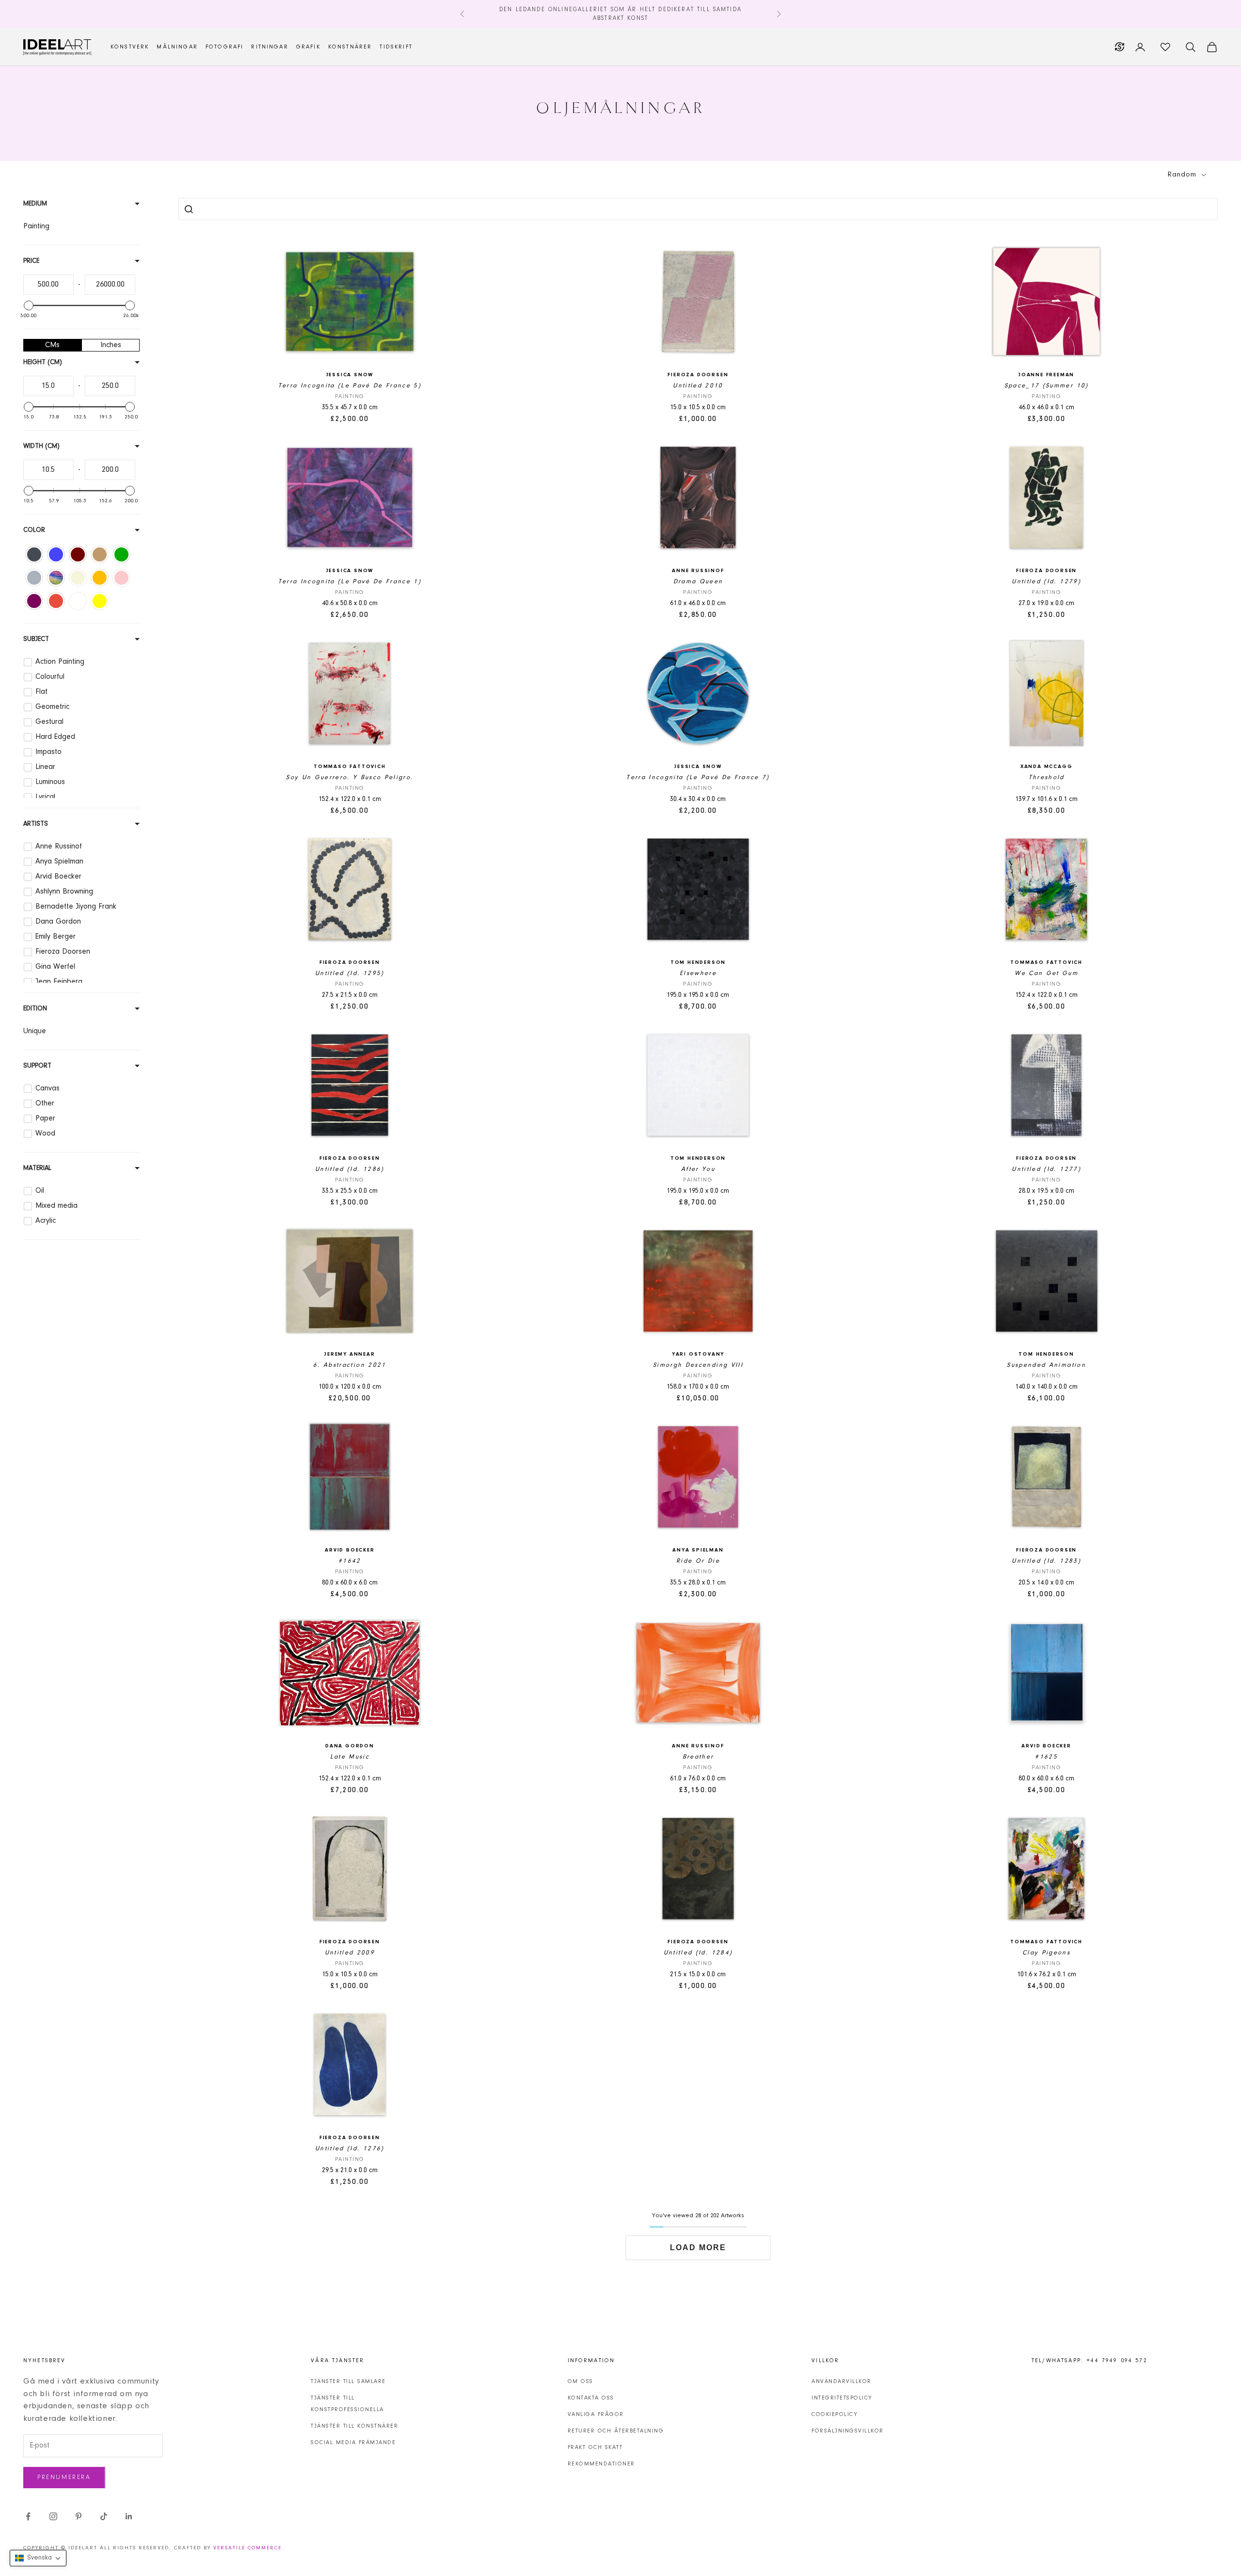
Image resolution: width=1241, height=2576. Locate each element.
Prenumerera (64, 2477)
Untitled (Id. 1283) (1046, 1561)
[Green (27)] (121, 554)
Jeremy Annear (350, 1354)
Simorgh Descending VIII (698, 1365)
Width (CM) (41, 447)
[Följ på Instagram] (53, 2516)
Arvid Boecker (350, 1550)
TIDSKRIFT (396, 47)
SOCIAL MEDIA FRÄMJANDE (353, 2443)
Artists (36, 824)
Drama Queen (698, 582)
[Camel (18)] (100, 554)
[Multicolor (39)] (56, 578)
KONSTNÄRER (350, 47)
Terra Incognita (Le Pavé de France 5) (350, 386)
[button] (38, 2558)
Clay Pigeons (1046, 1953)
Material (37, 1168)
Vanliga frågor (596, 2415)
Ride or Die (698, 1561)
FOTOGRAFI (224, 47)
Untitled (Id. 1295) (350, 973)
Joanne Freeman (1046, 375)
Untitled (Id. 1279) (1046, 582)
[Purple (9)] (34, 601)
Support (37, 1066)
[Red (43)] (56, 601)
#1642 (350, 1561)
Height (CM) (43, 363)
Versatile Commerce (247, 2548)
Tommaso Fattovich (350, 767)
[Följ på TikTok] (104, 2516)
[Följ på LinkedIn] (129, 2516)
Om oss (581, 2382)
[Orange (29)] (100, 578)
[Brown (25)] (78, 554)
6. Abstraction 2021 (350, 1365)
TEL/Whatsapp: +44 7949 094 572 (1090, 2361)
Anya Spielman (698, 1550)
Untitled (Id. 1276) (350, 2149)
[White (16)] (78, 601)
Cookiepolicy (835, 2415)
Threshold (1047, 777)
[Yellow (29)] (100, 601)
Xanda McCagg (1047, 767)
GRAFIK (308, 47)
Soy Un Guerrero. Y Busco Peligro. (350, 777)
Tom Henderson (698, 963)
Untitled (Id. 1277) (1046, 1169)
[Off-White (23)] (78, 578)
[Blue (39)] (56, 554)
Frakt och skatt (595, 2448)
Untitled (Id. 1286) (350, 1169)
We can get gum (1046, 973)
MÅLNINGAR (177, 47)
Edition (35, 1009)
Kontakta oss (591, 2398)
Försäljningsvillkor (848, 2431)
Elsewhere (698, 973)
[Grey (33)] (34, 578)
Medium (35, 204)
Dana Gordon (350, 1746)
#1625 (1046, 1757)
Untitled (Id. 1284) (698, 1953)
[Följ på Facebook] (28, 2516)
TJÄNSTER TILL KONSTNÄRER (354, 2426)
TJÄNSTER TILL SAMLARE (348, 2382)
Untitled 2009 (350, 1953)
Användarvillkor (842, 2382)
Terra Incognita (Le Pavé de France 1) (350, 582)
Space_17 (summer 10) (1047, 386)
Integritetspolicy (842, 2398)
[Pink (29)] (121, 578)
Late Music (350, 1757)
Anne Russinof (698, 571)
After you (698, 1169)
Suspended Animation (1046, 1365)
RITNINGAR (270, 47)
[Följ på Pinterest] (79, 2516)
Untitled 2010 (698, 386)
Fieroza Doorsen (698, 375)
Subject (36, 640)
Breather (698, 1757)
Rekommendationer (601, 2464)
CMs (52, 345)
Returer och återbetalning (616, 2431)
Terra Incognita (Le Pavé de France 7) (698, 777)
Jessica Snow (350, 375)
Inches (111, 345)
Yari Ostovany (698, 1354)
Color (34, 530)
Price (31, 261)
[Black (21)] (34, 554)
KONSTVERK (130, 47)
